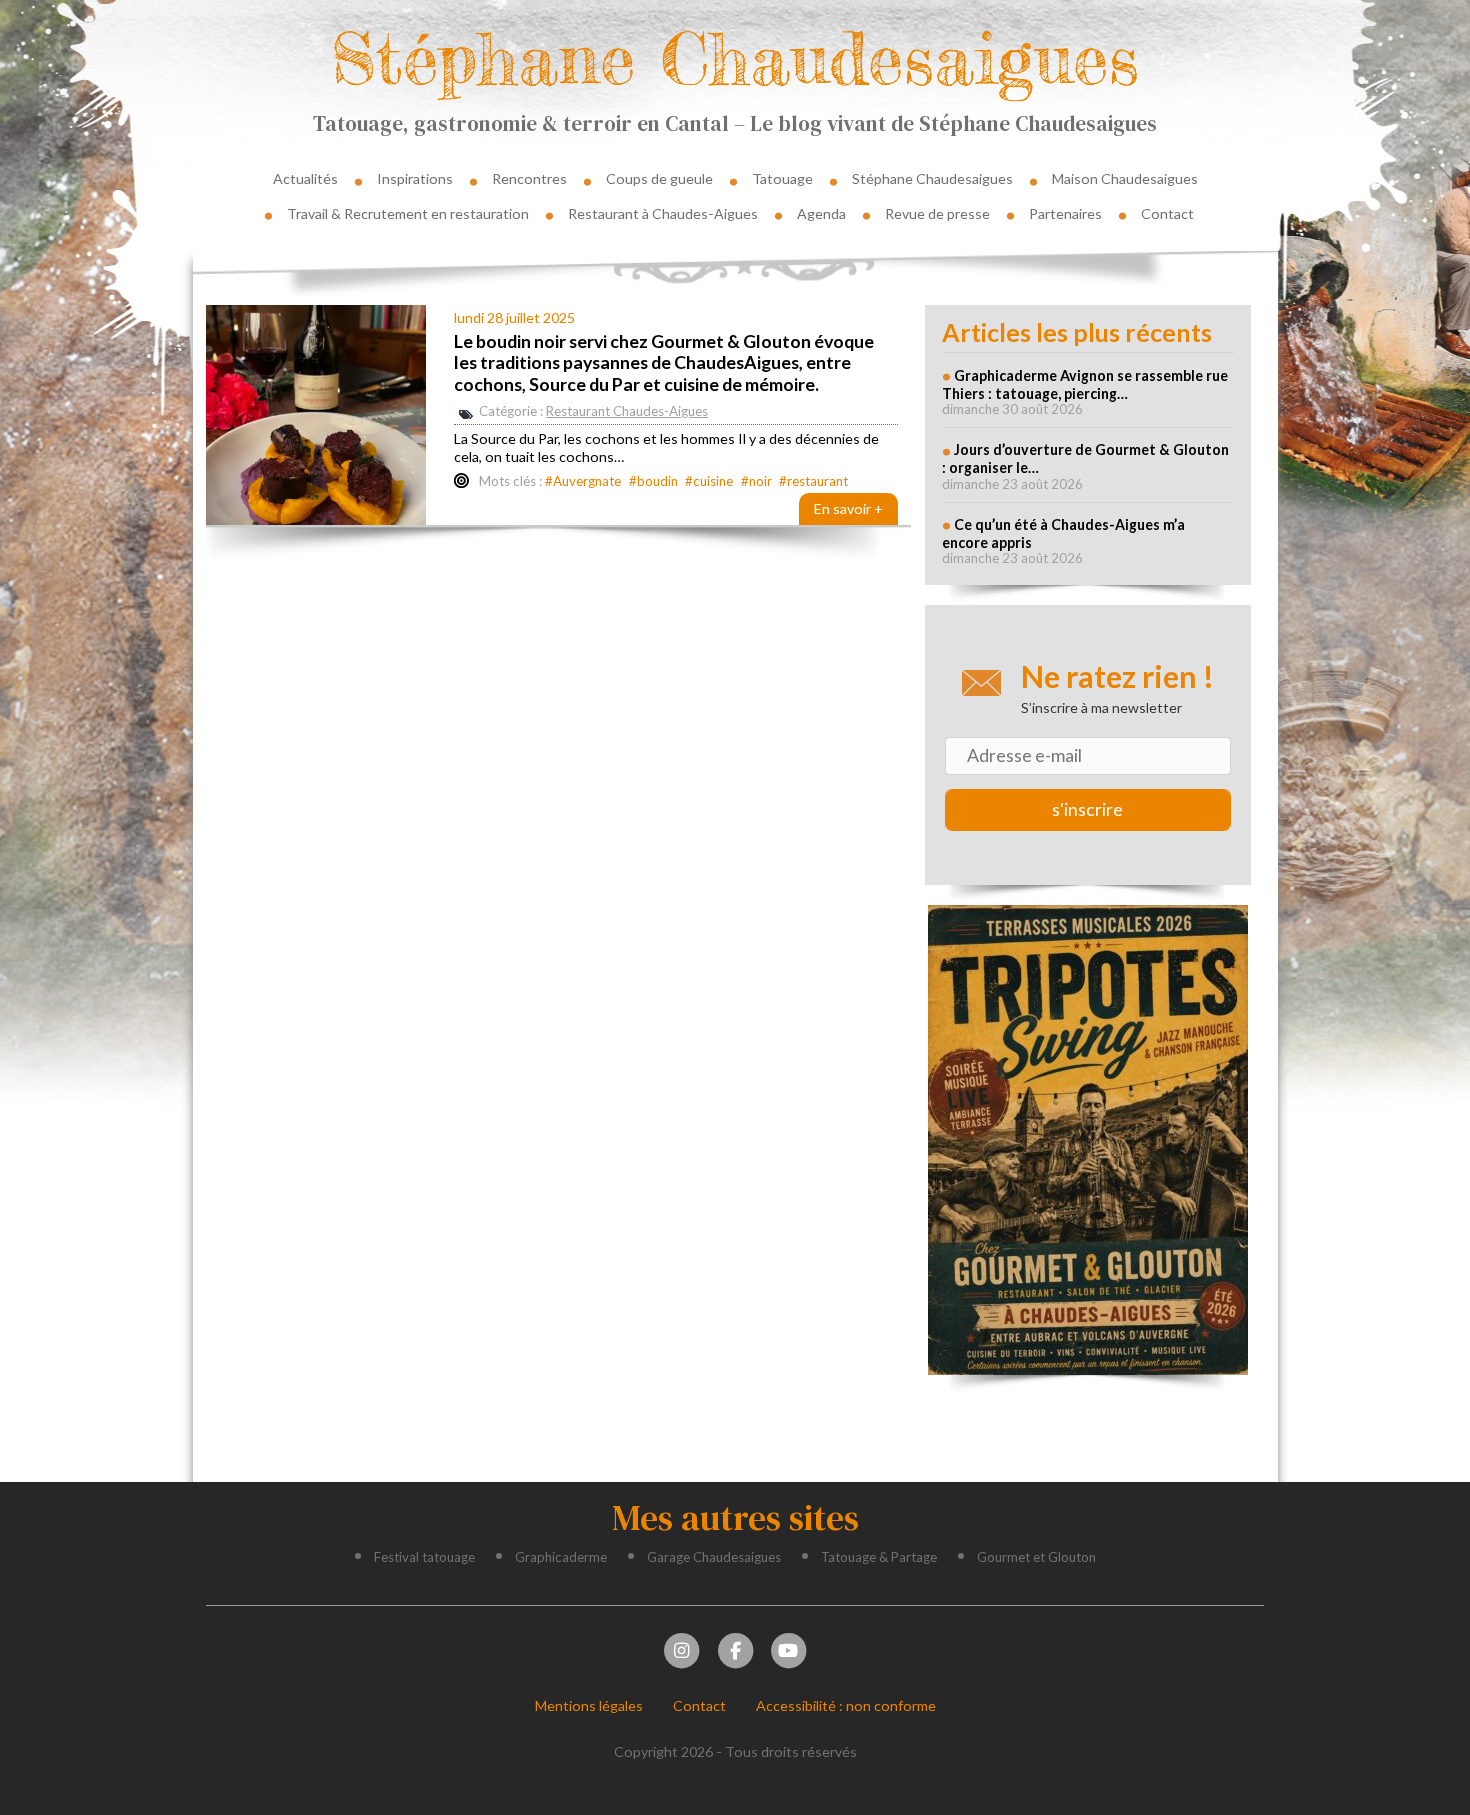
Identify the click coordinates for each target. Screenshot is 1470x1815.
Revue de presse (937, 213)
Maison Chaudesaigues (1125, 178)
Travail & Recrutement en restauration (408, 213)
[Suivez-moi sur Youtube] (788, 1648)
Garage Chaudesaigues (714, 1557)
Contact (1167, 213)
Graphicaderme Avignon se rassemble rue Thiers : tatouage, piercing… (1085, 384)
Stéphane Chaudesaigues (735, 58)
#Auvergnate (583, 481)
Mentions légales (589, 1705)
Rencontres (529, 178)
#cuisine (709, 481)
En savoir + (848, 508)
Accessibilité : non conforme (846, 1705)
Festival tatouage (424, 1557)
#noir (756, 481)
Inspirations (415, 178)
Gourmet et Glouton (1036, 1557)
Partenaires (1065, 213)
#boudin (653, 481)
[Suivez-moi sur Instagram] (682, 1648)
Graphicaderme (561, 1557)
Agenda (821, 213)
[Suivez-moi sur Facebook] (735, 1648)
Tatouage (782, 178)
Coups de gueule (659, 178)
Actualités (305, 178)
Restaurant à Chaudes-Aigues (663, 213)
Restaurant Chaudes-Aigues (627, 411)
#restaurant (813, 481)
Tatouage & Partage (879, 1557)
